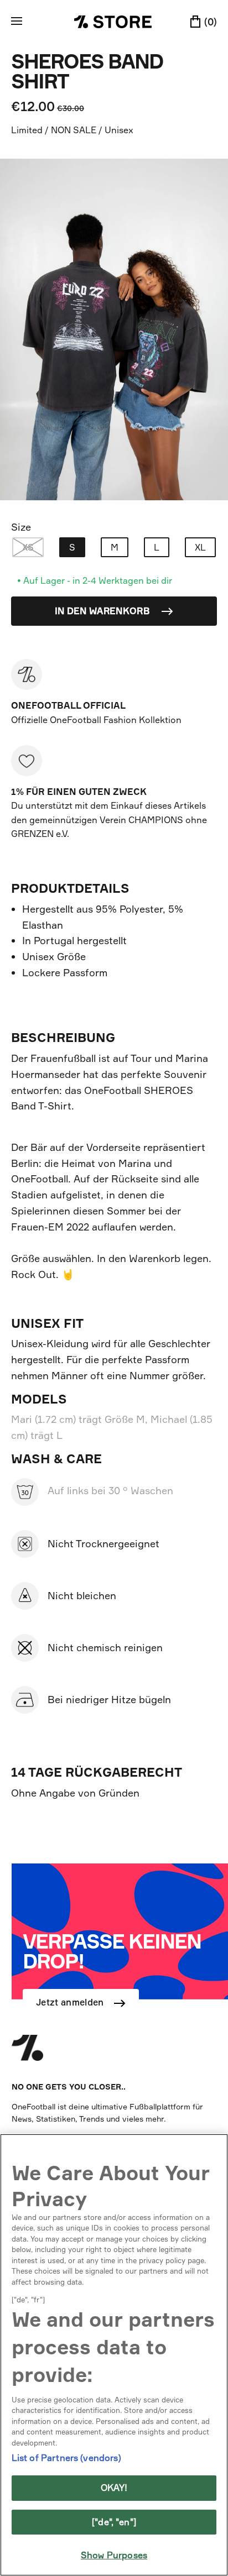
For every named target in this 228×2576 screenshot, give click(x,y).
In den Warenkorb (103, 611)
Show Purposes (114, 2555)
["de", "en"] (114, 2522)
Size (21, 527)
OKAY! (114, 2488)
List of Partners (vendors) (66, 2458)
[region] (114, 2355)
